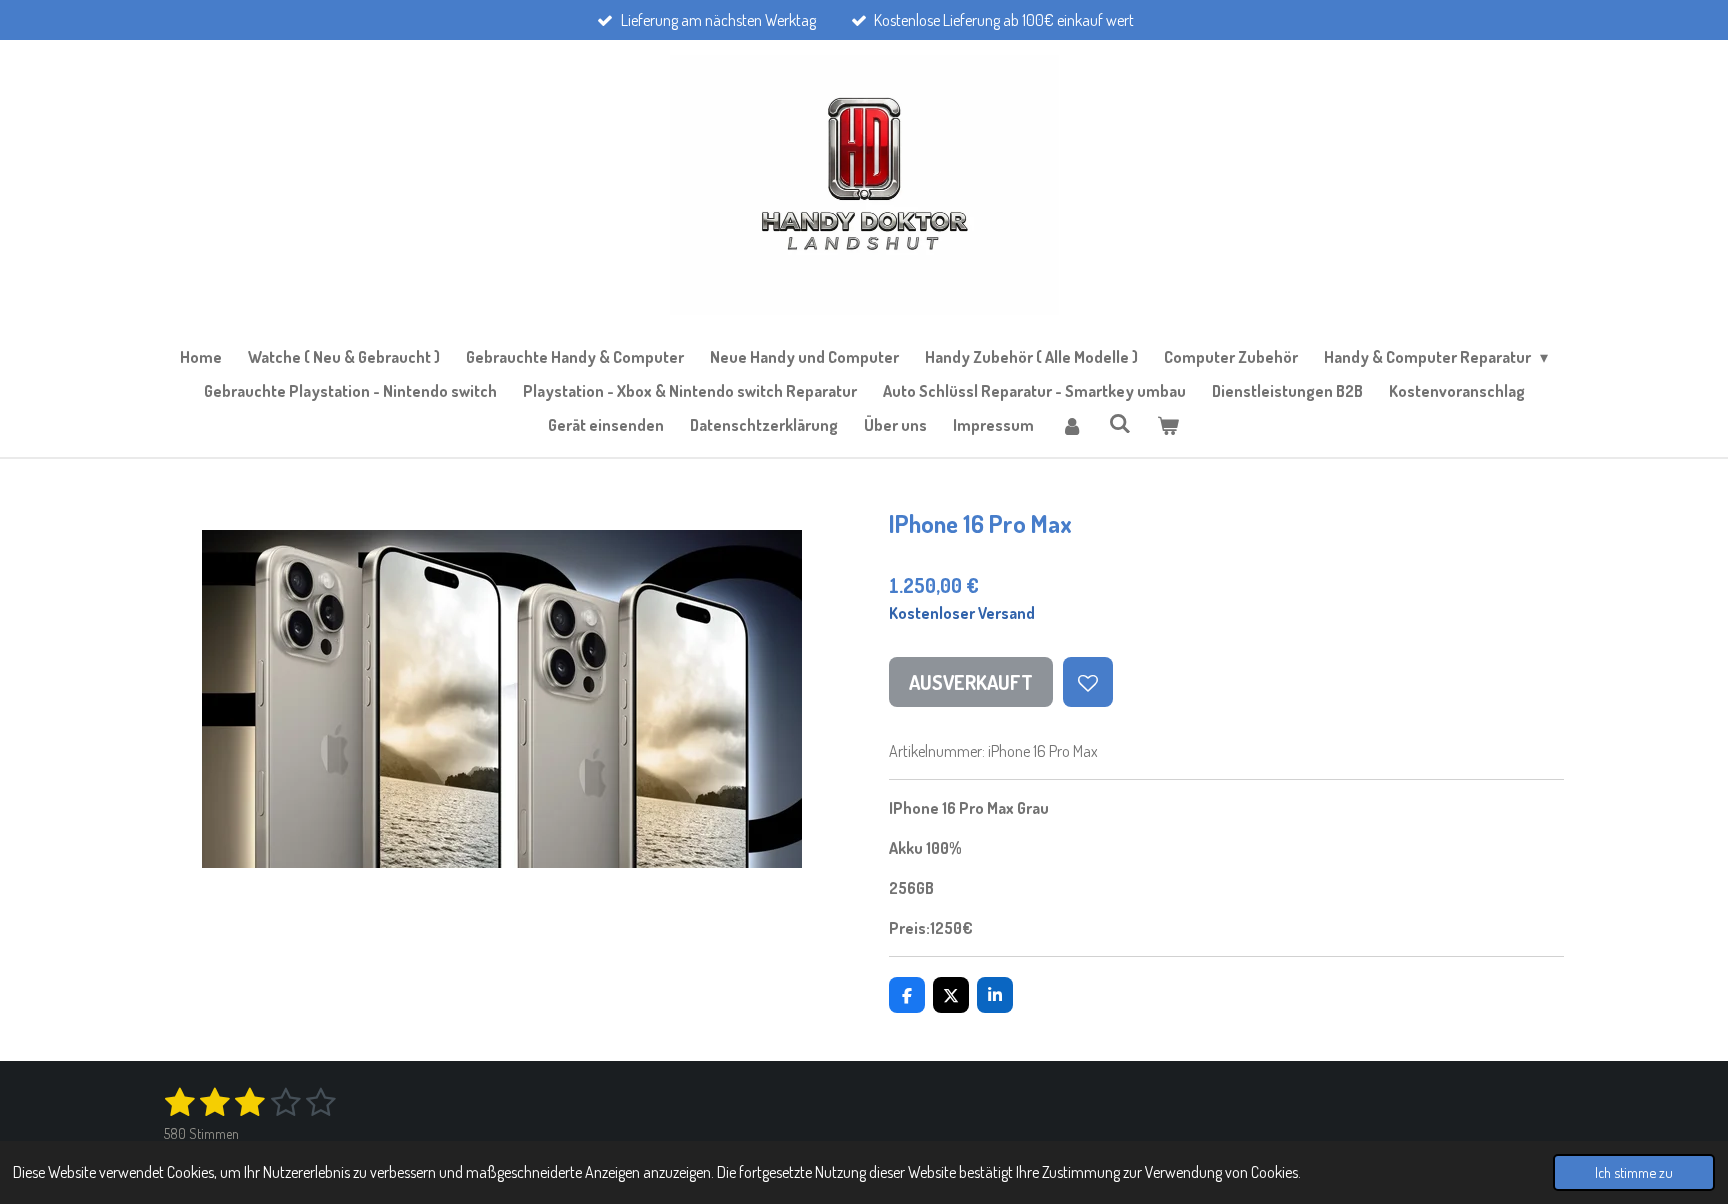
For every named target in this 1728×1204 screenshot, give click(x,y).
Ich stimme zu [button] (1634, 1172)
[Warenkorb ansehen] (1168, 425)
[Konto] (1071, 425)
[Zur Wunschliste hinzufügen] (1088, 682)
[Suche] (1120, 423)
